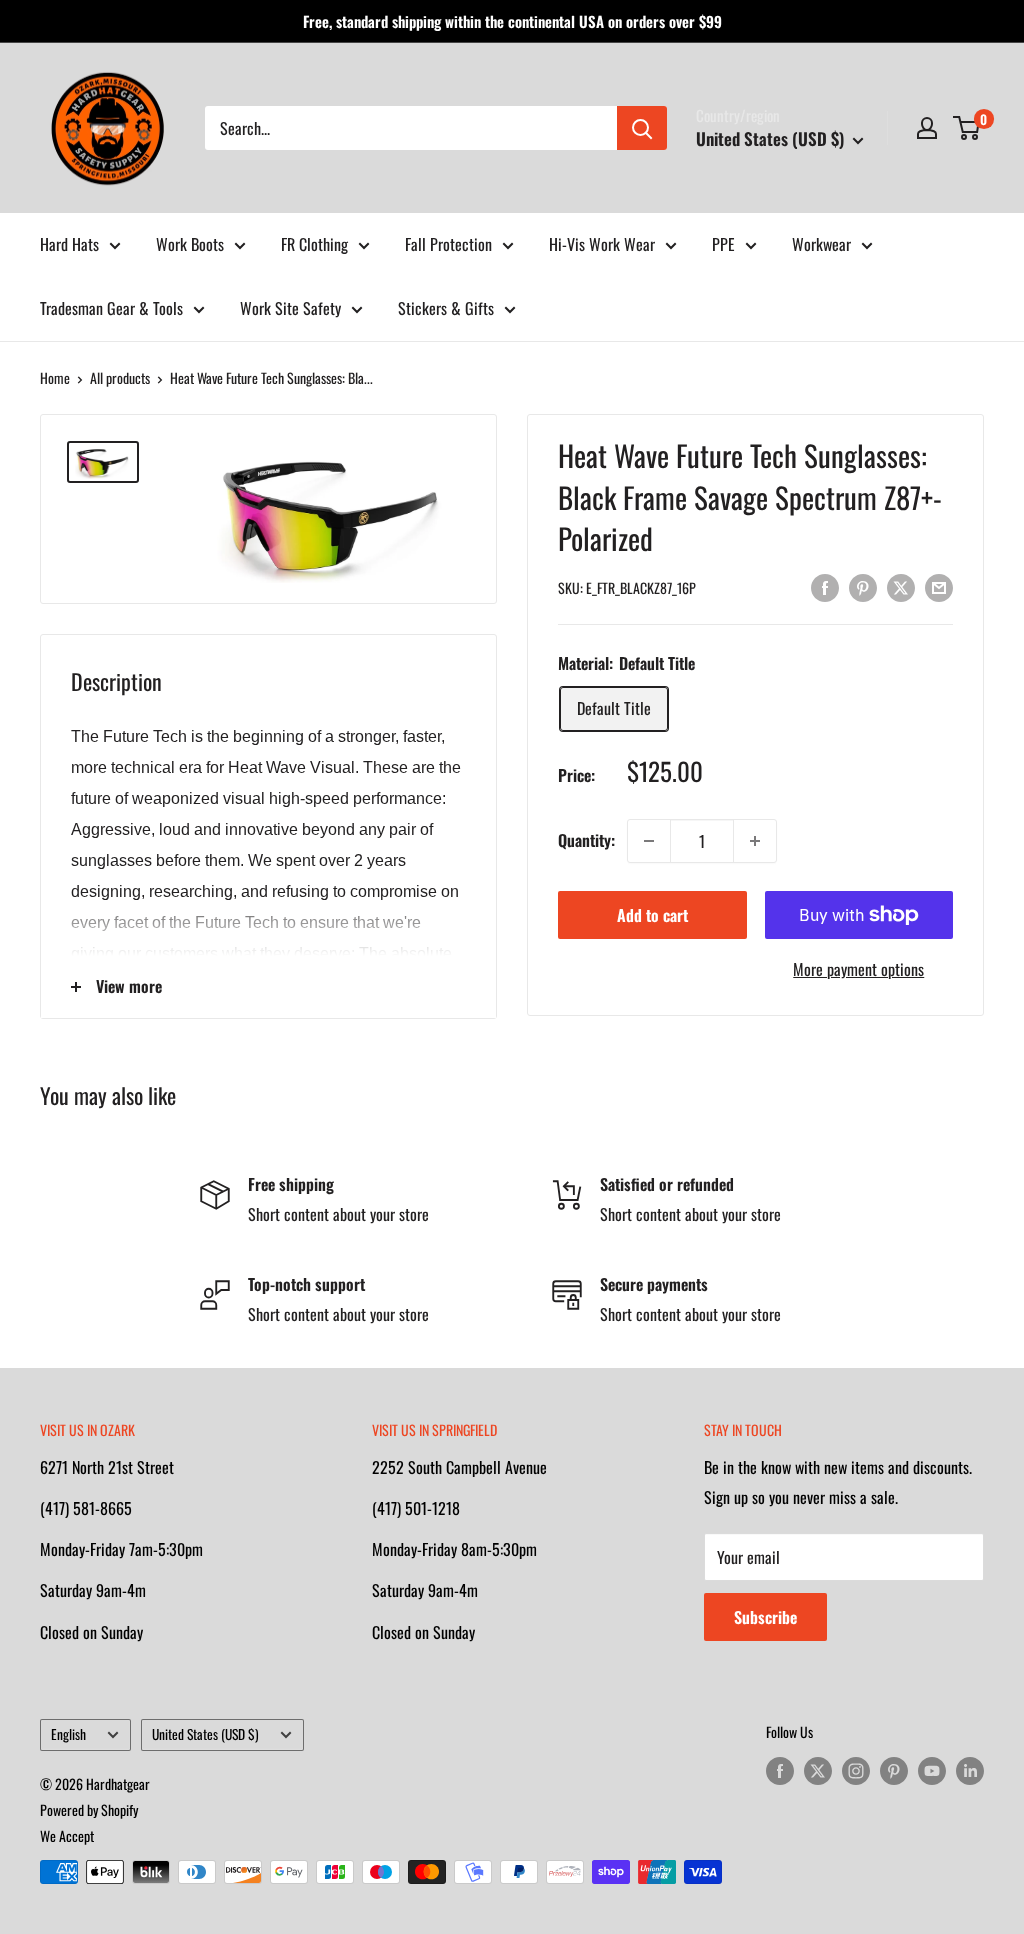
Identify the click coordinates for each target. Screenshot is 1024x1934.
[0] (967, 128)
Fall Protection (448, 244)
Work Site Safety (290, 308)
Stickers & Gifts (446, 308)
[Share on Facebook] (825, 586)
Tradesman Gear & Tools (111, 308)
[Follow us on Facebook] (780, 1770)
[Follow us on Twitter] (818, 1770)
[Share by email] (939, 586)
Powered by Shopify (89, 1809)
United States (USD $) (205, 1734)
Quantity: (586, 840)
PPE (723, 244)
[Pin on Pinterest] (863, 586)
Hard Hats (69, 244)
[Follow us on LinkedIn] (970, 1770)
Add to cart (652, 915)
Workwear (821, 244)
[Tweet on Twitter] (901, 586)
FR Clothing (314, 244)
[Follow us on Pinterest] (894, 1770)
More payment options (858, 969)
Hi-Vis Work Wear (602, 244)
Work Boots (190, 244)
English (68, 1734)
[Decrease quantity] (649, 841)
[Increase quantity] (755, 841)
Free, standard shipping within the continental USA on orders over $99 (512, 21)
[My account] (927, 128)
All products (120, 377)
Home (55, 377)
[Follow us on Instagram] (856, 1770)
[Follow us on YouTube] (932, 1770)
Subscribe (765, 1617)
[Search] (642, 128)
